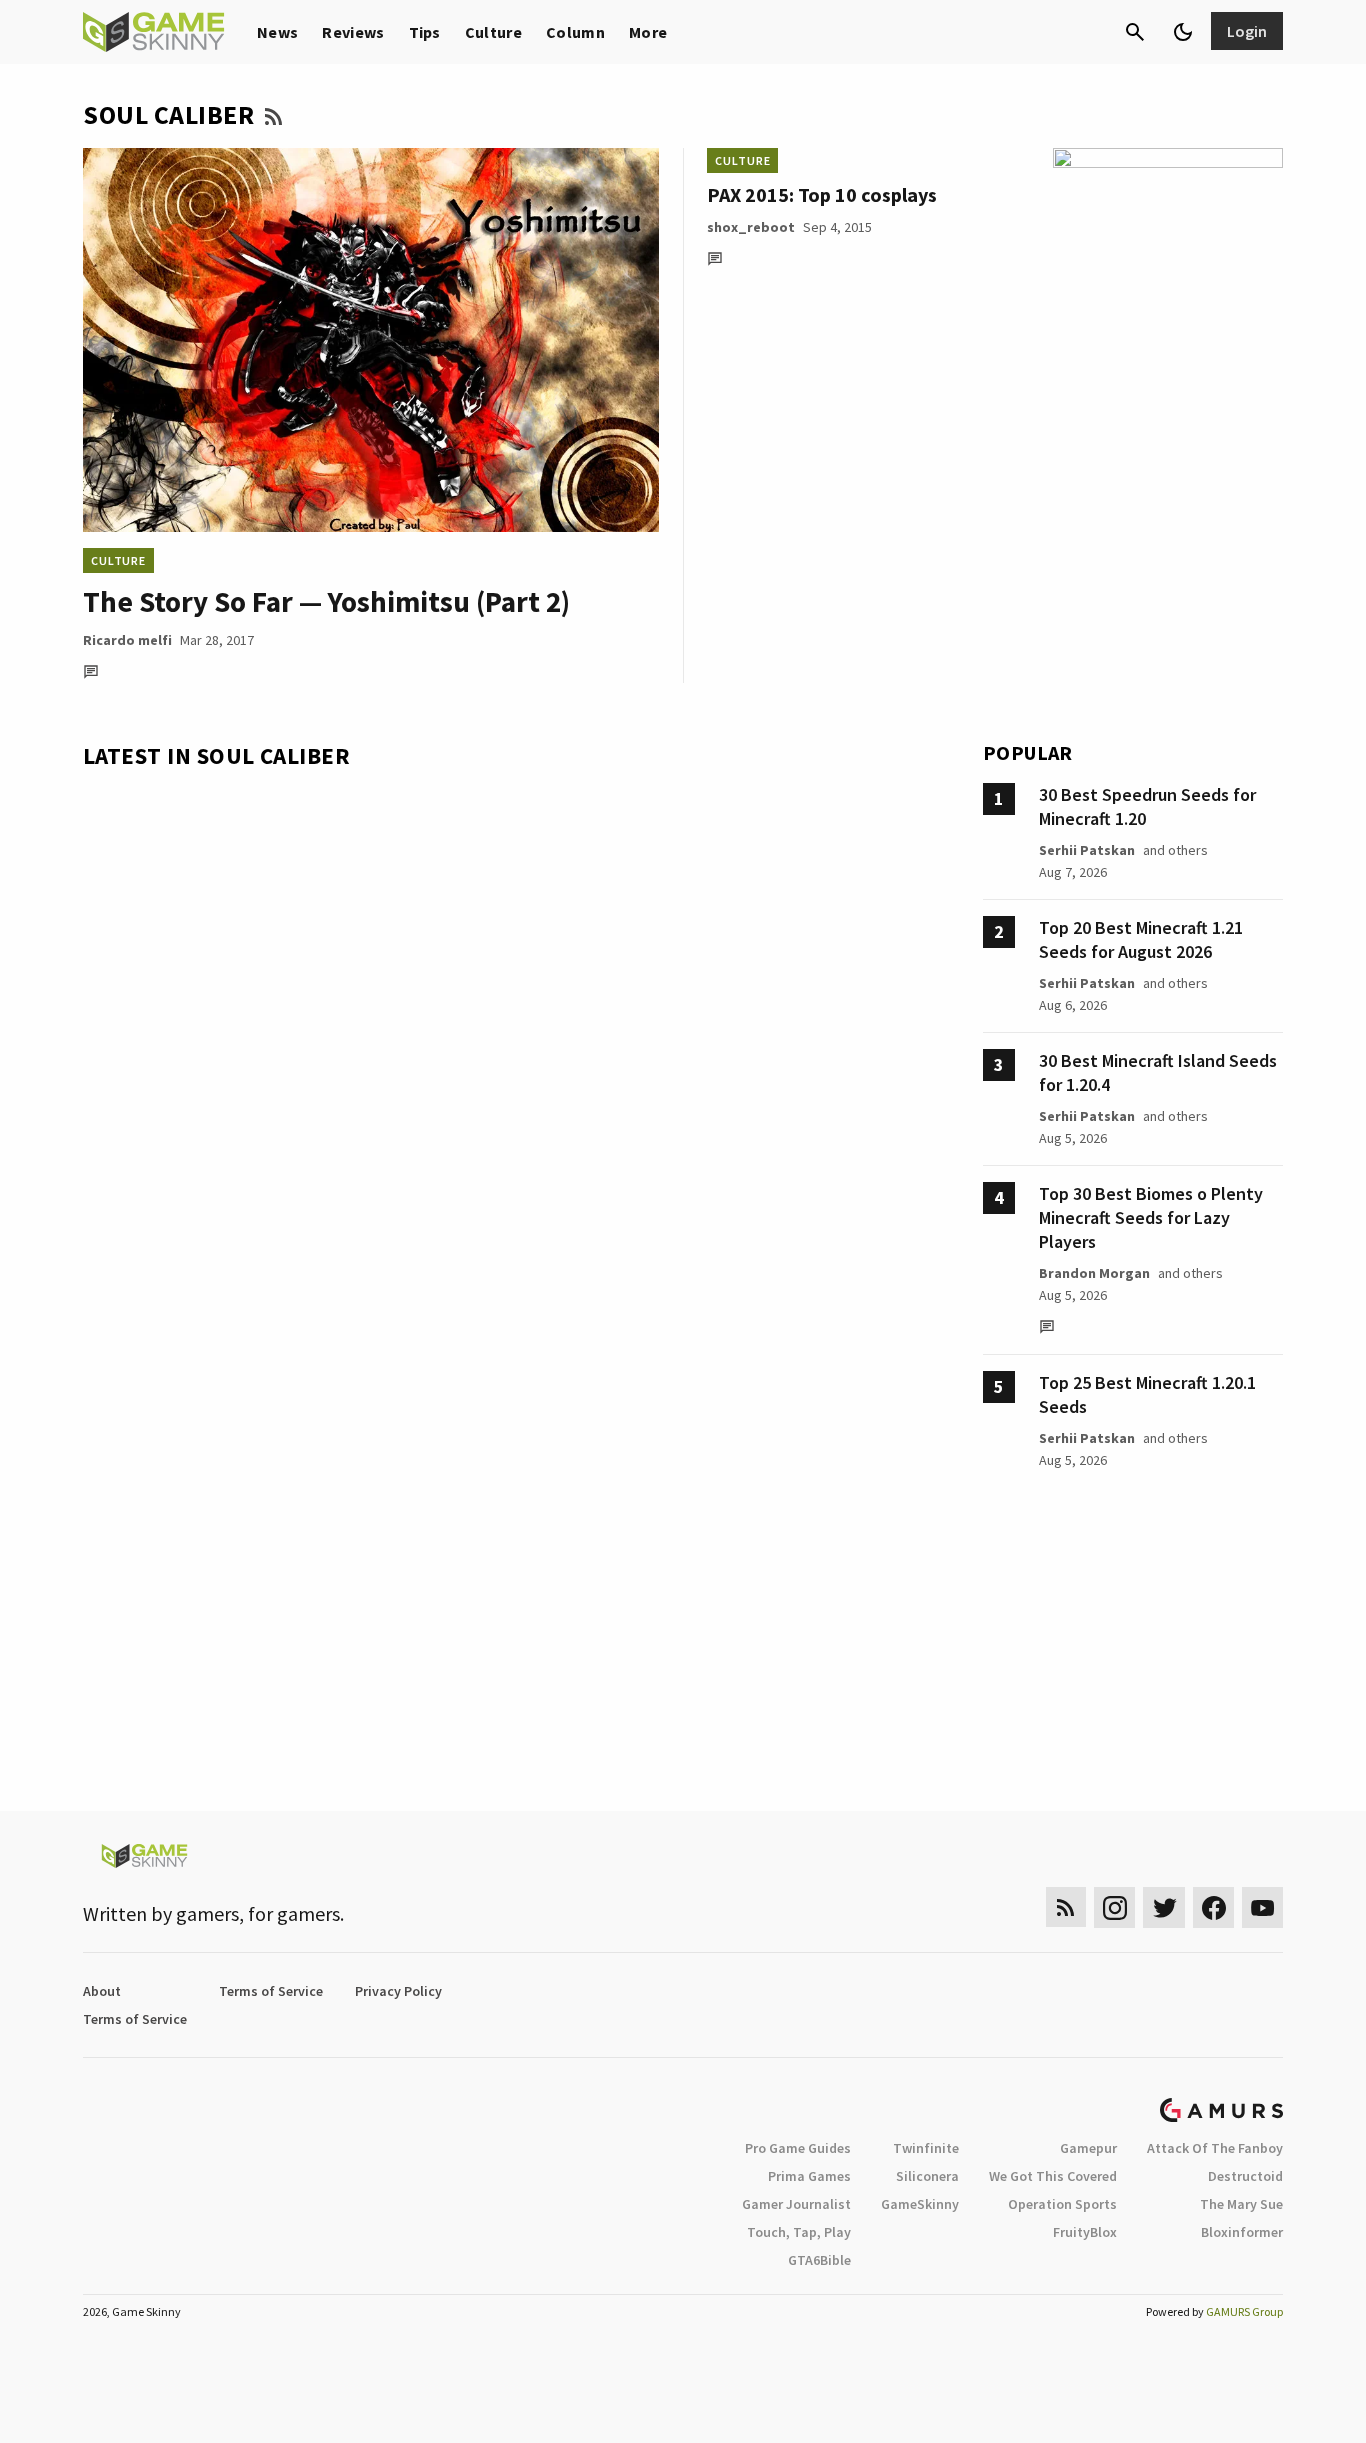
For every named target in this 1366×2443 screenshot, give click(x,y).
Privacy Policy (398, 1991)
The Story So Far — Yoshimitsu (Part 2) (326, 601)
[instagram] (1114, 1907)
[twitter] (1164, 1907)
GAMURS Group (1244, 2311)
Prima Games (809, 2176)
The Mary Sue (1241, 2204)
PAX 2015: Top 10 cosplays (822, 194)
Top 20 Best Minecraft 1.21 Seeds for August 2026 (1141, 939)
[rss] (1066, 1907)
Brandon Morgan (1094, 1273)
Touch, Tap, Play (799, 2232)
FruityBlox (1085, 2232)
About (102, 1991)
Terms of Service (271, 1991)
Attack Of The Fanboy (1215, 2148)
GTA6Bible (819, 2260)
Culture (493, 32)
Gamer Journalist (796, 2204)
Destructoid (1245, 2176)
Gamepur (1088, 2148)
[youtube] (1263, 1907)
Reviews (353, 32)
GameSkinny (920, 2204)
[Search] (1135, 32)
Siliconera (927, 2176)
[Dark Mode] (1183, 32)
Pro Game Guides (798, 2148)
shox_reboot (751, 227)
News (277, 32)
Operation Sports (1062, 2204)
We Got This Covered (1053, 2176)
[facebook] (1213, 1907)
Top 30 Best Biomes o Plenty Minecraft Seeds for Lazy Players (1151, 1217)
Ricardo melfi (127, 640)
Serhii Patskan (1087, 850)
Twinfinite (926, 2148)
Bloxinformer (1242, 2232)
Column (575, 32)
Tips (425, 32)
